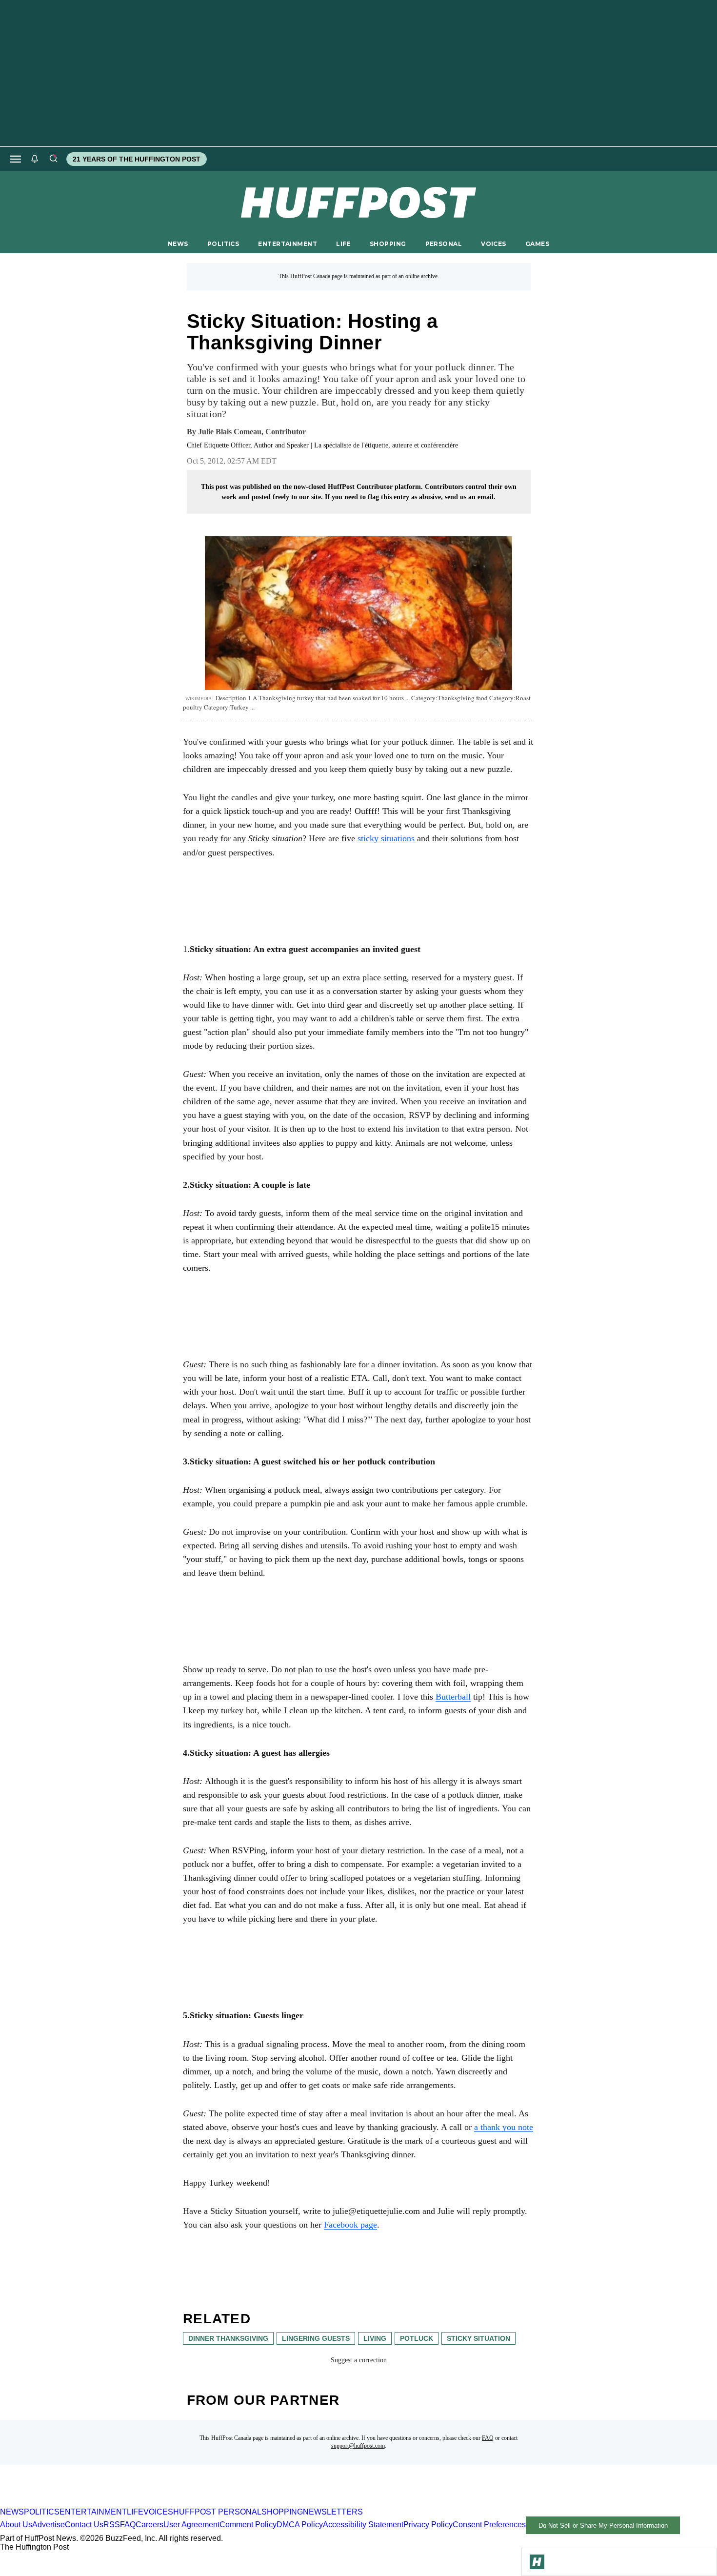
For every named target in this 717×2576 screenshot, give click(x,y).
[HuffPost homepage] (126, 2503)
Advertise (49, 2525)
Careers (149, 2525)
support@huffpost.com (358, 2446)
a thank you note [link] (504, 2127)
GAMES (537, 244)
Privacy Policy (428, 2525)
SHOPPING (388, 244)
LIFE (343, 244)
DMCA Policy (300, 2525)
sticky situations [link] (386, 838)
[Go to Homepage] (537, 2562)
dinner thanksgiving (228, 2338)
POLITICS (223, 244)
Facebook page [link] (350, 2225)
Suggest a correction (359, 2360)
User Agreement (191, 2525)
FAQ (488, 2438)
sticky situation (478, 2338)
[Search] (53, 159)
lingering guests (316, 2338)
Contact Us (84, 2525)
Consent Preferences (489, 2525)
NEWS (178, 244)
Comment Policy (248, 2525)
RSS (112, 2525)
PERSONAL (444, 244)
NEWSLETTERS (333, 2512)
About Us (16, 2525)
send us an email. (470, 497)
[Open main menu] (16, 159)
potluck (417, 2338)
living (375, 2338)
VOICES (494, 244)
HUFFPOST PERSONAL (217, 2512)
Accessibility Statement (363, 2525)
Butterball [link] (453, 1697)
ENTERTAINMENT (288, 244)
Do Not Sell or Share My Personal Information (603, 2525)
